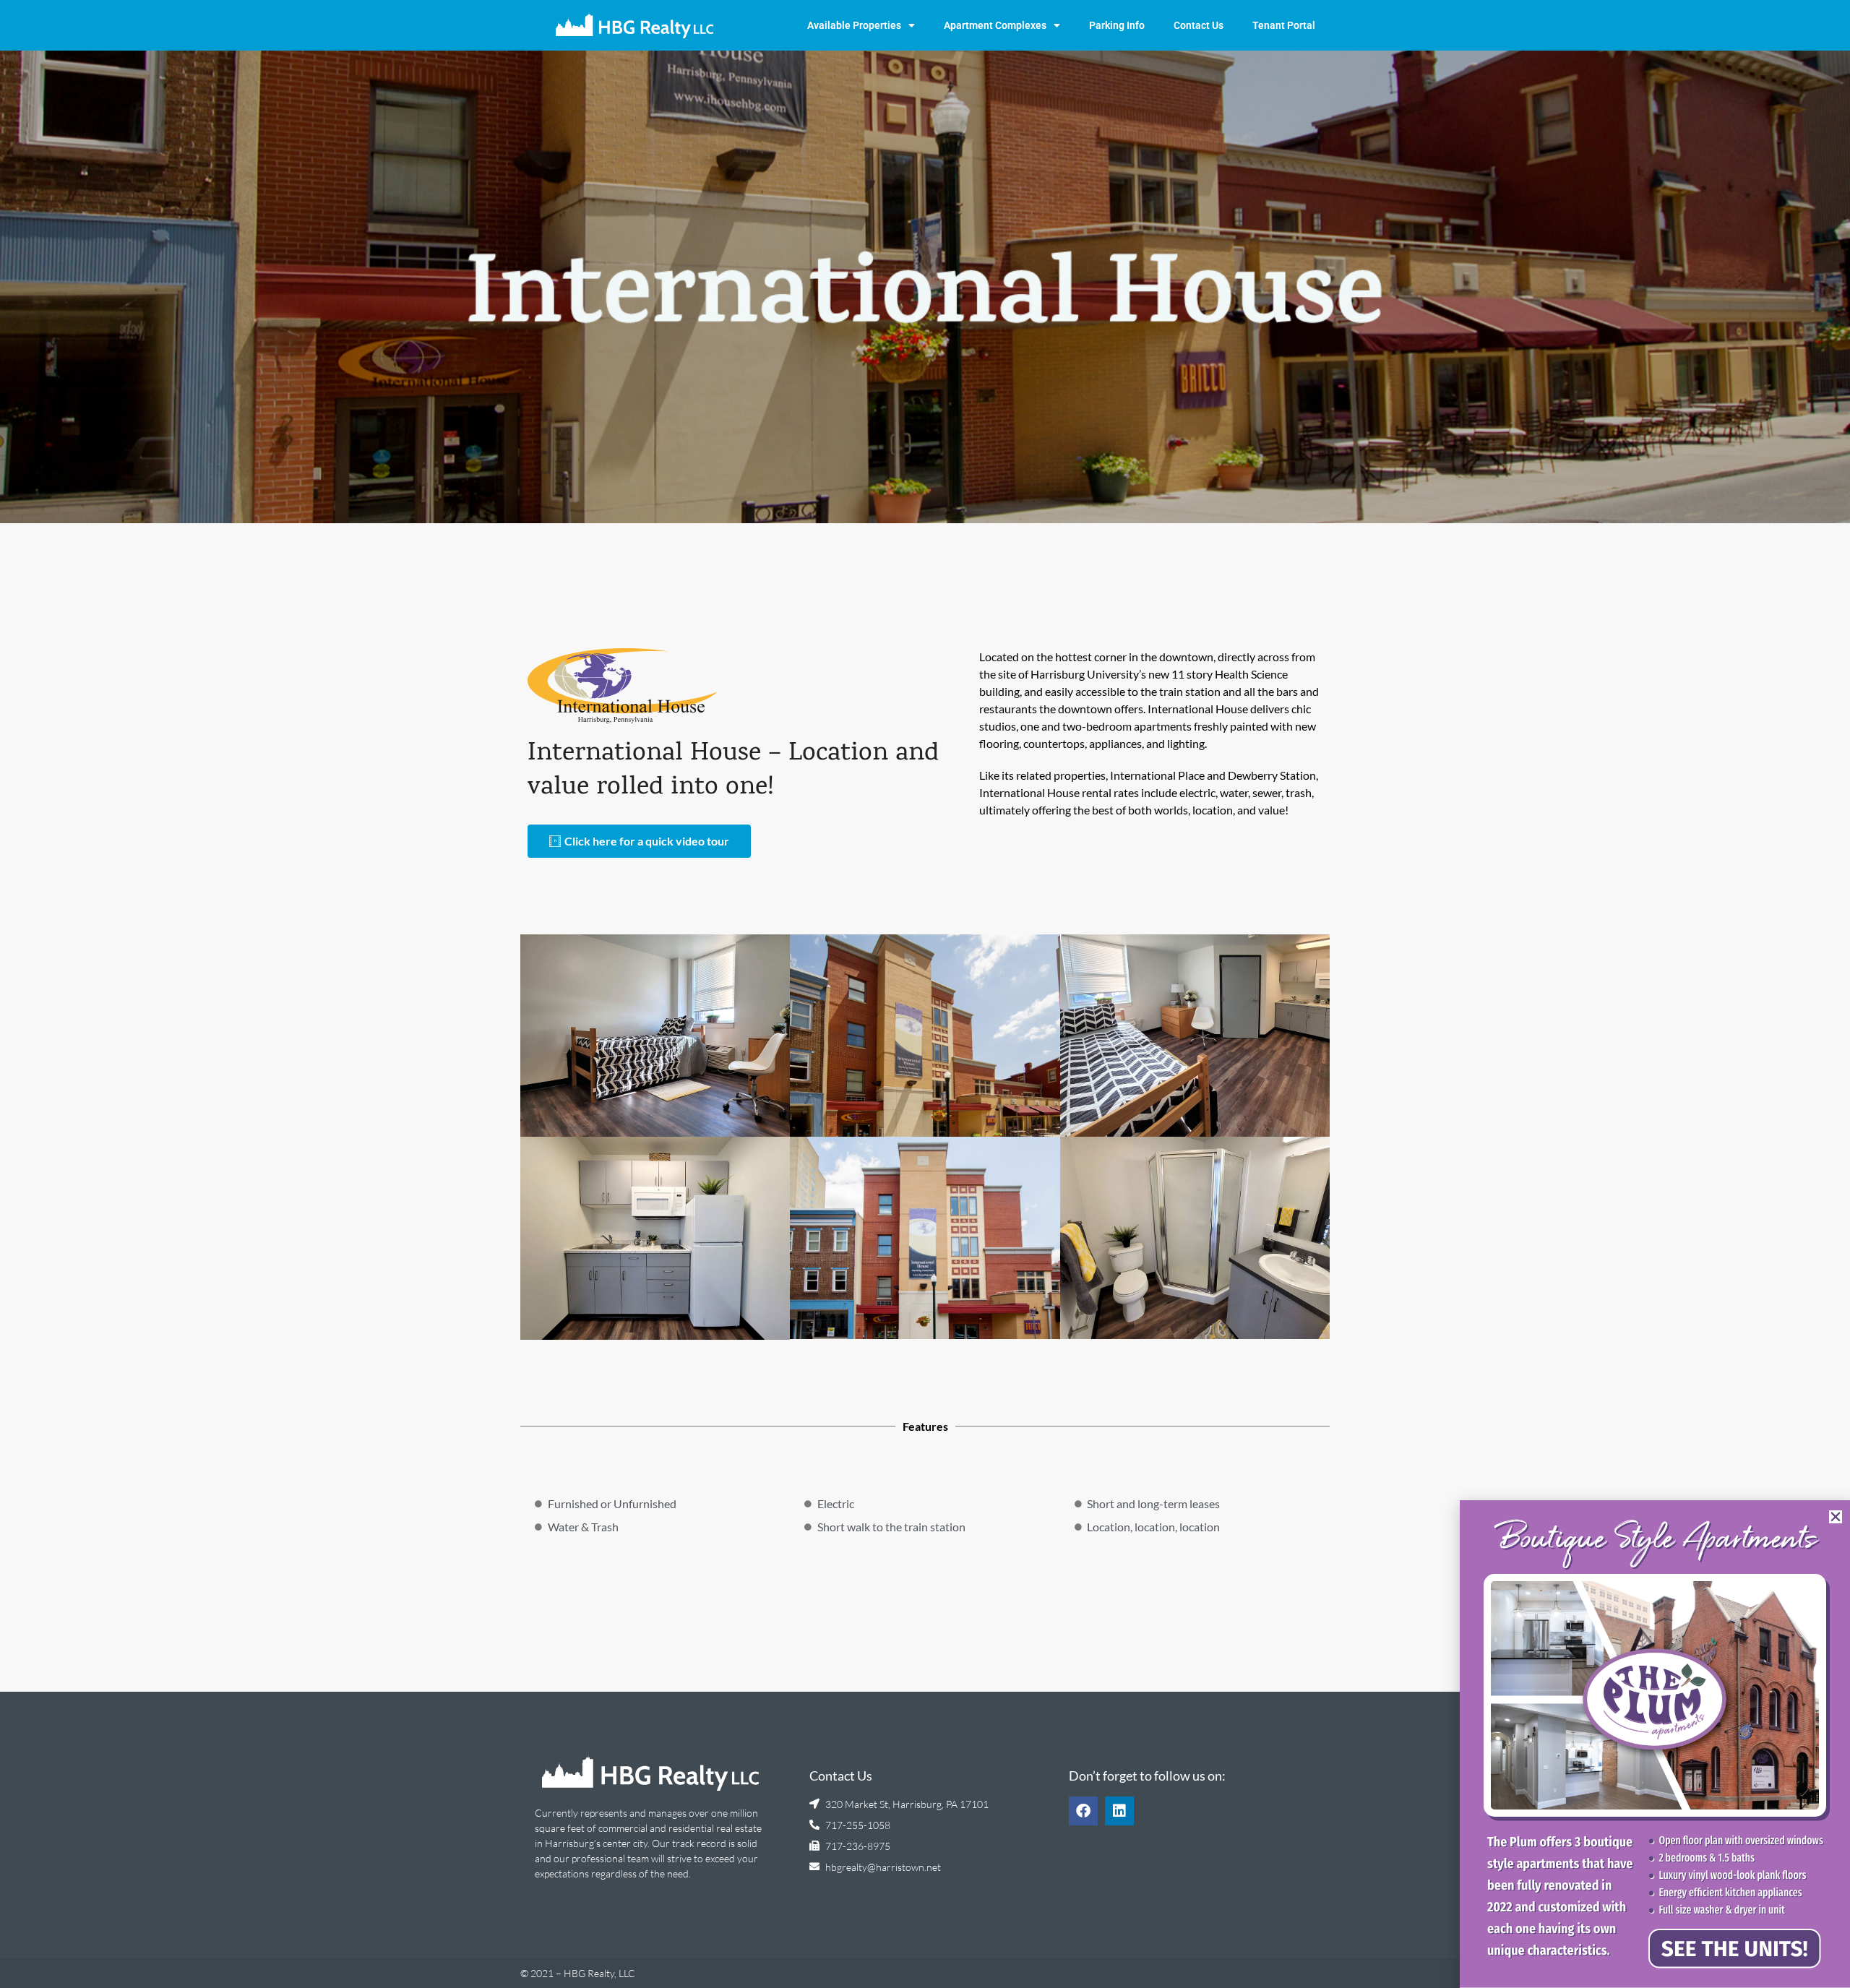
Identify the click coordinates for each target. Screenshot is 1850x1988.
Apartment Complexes (995, 25)
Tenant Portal (1284, 25)
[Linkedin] (1119, 1811)
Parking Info (1117, 25)
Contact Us (1199, 25)
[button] (1836, 1517)
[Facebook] (1083, 1811)
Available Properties (854, 25)
